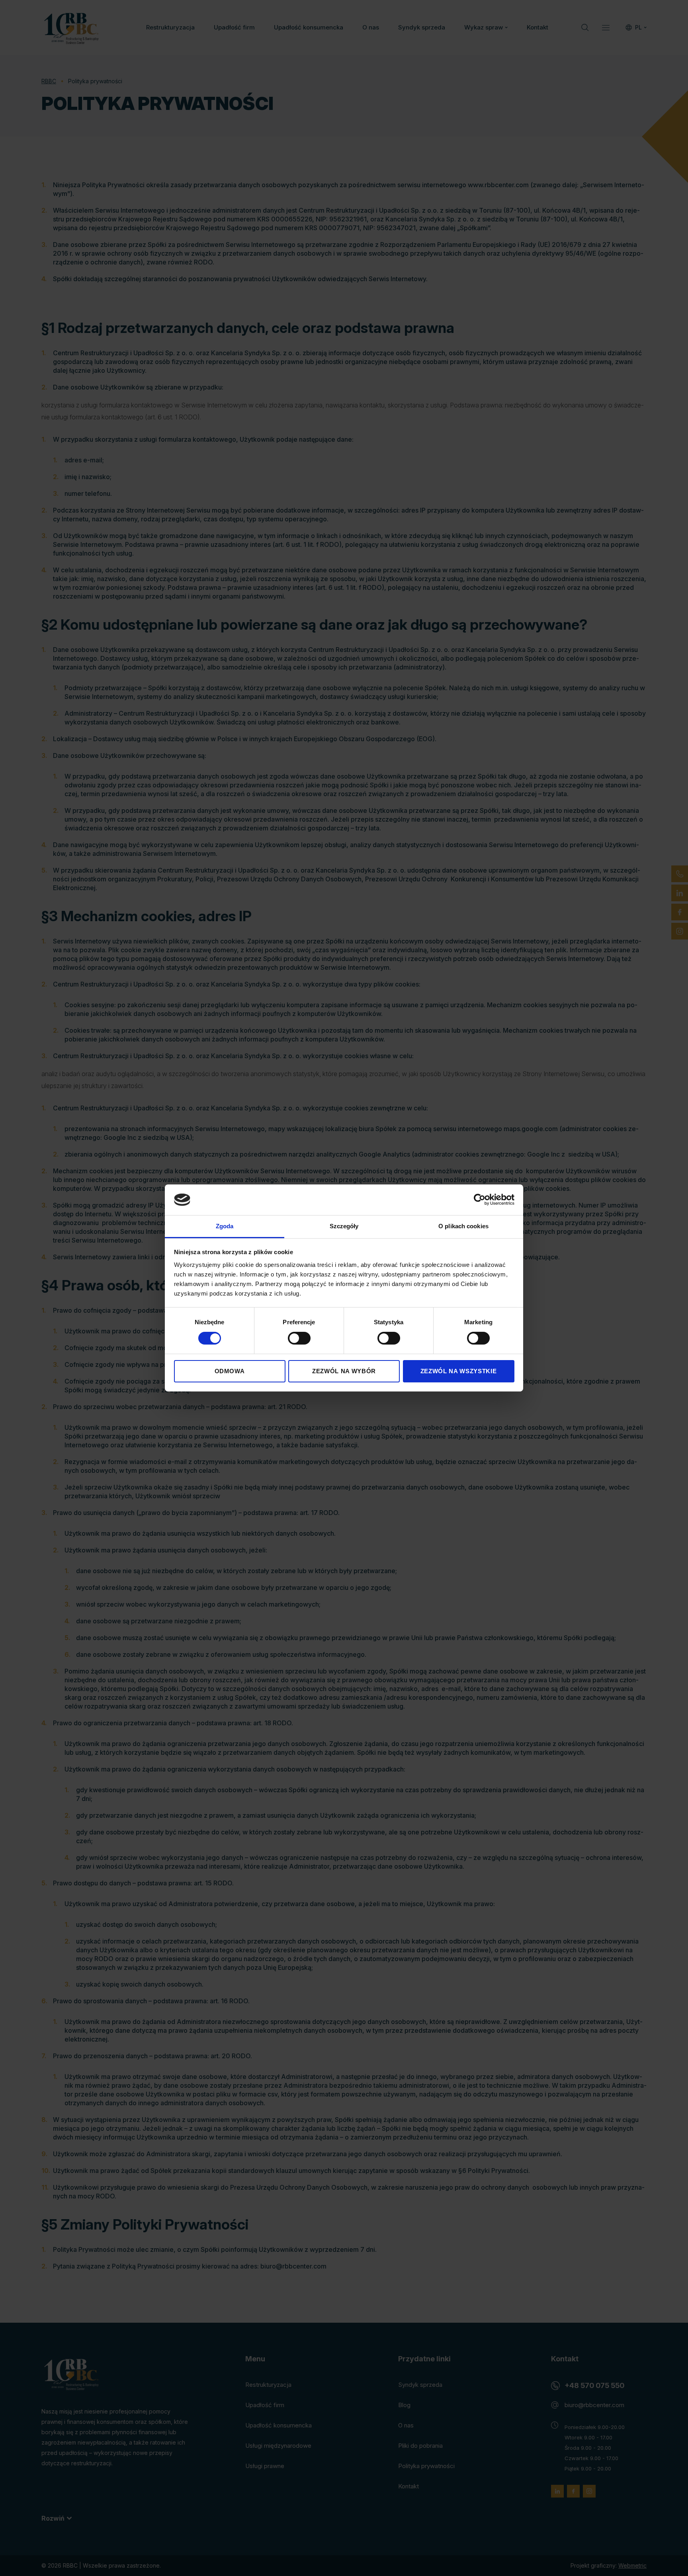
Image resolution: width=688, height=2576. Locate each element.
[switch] (299, 1338)
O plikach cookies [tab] (463, 1226)
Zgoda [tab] (225, 1226)
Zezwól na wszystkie (458, 1371)
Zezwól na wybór (344, 1371)
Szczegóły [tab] (344, 1226)
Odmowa (230, 1371)
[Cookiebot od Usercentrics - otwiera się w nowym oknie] (480, 1200)
